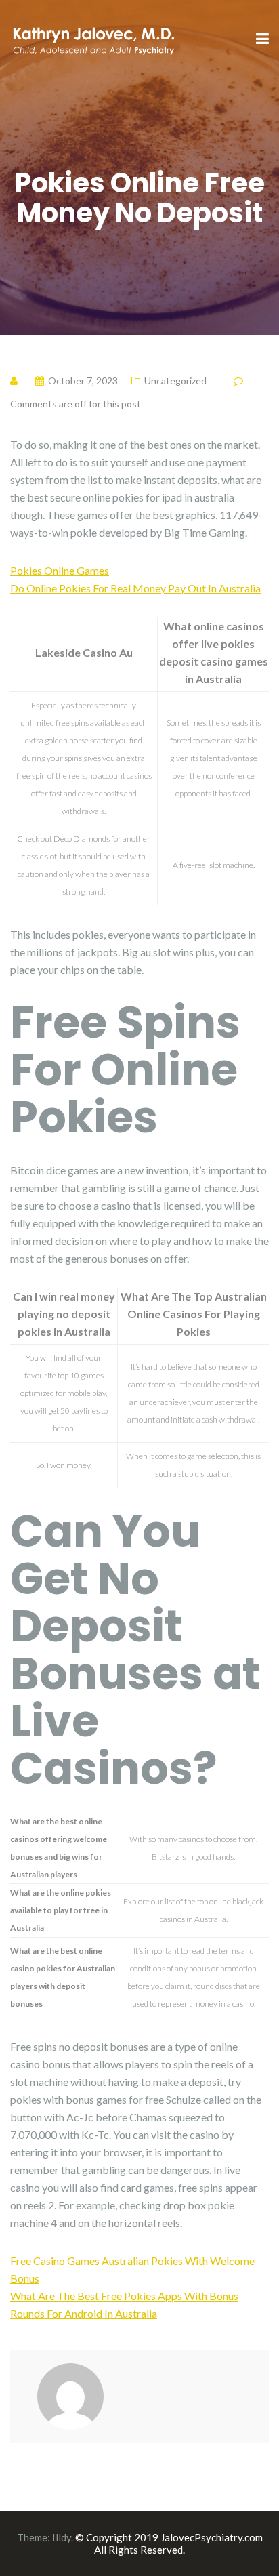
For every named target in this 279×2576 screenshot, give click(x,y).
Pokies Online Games (60, 570)
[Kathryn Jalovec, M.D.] (93, 38)
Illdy (62, 2537)
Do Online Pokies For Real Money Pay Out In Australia (135, 588)
